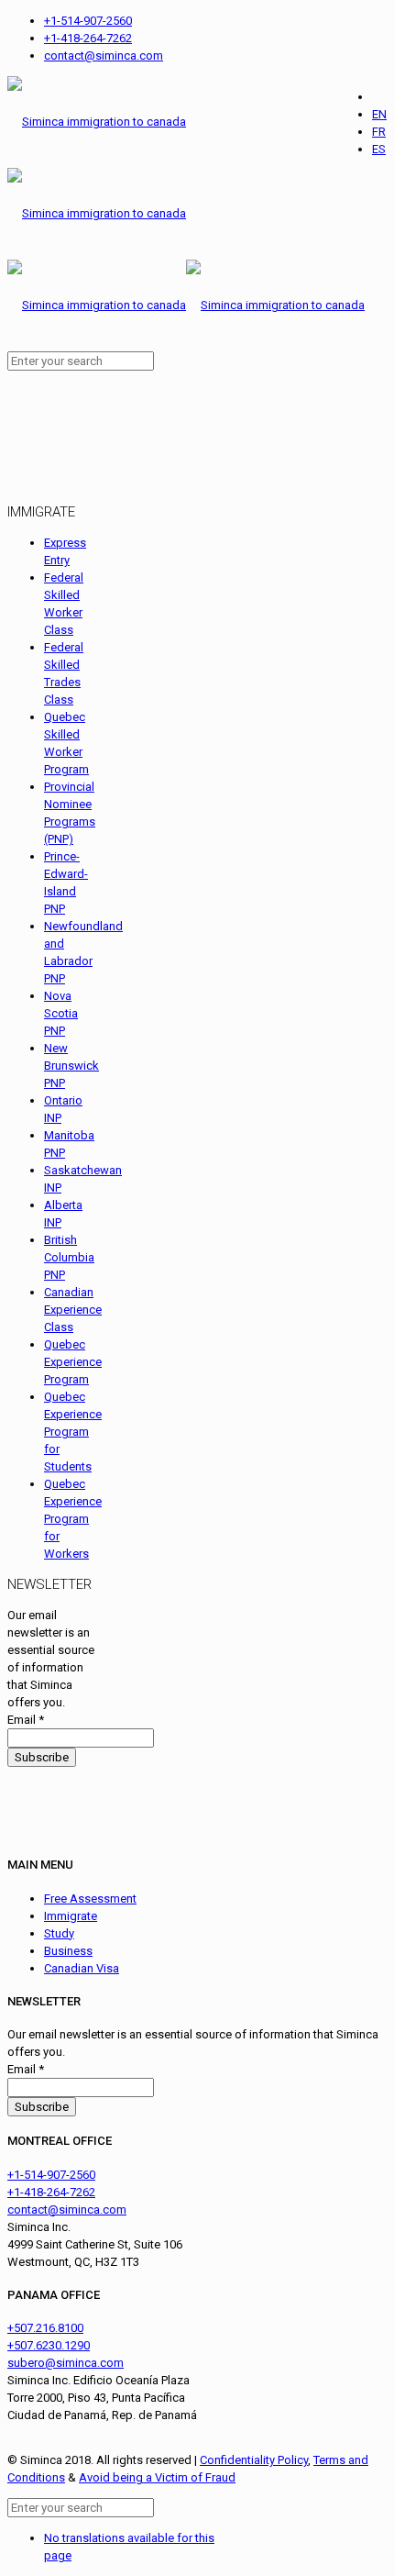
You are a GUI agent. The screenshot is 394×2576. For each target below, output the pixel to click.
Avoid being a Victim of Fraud (157, 2477)
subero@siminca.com (66, 2363)
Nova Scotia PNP (61, 1013)
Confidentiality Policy (254, 2460)
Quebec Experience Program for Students (73, 1432)
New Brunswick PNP (71, 1066)
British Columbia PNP (69, 1257)
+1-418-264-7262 (88, 38)
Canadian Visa (82, 1968)
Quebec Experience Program (73, 1362)
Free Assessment (90, 1899)
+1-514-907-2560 (88, 21)
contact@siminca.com (104, 56)
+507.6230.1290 (49, 2345)
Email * (26, 1720)
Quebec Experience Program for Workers (73, 1519)
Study (59, 1933)
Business (68, 1951)
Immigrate (71, 1916)
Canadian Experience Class (73, 1310)
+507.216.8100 (45, 2328)
